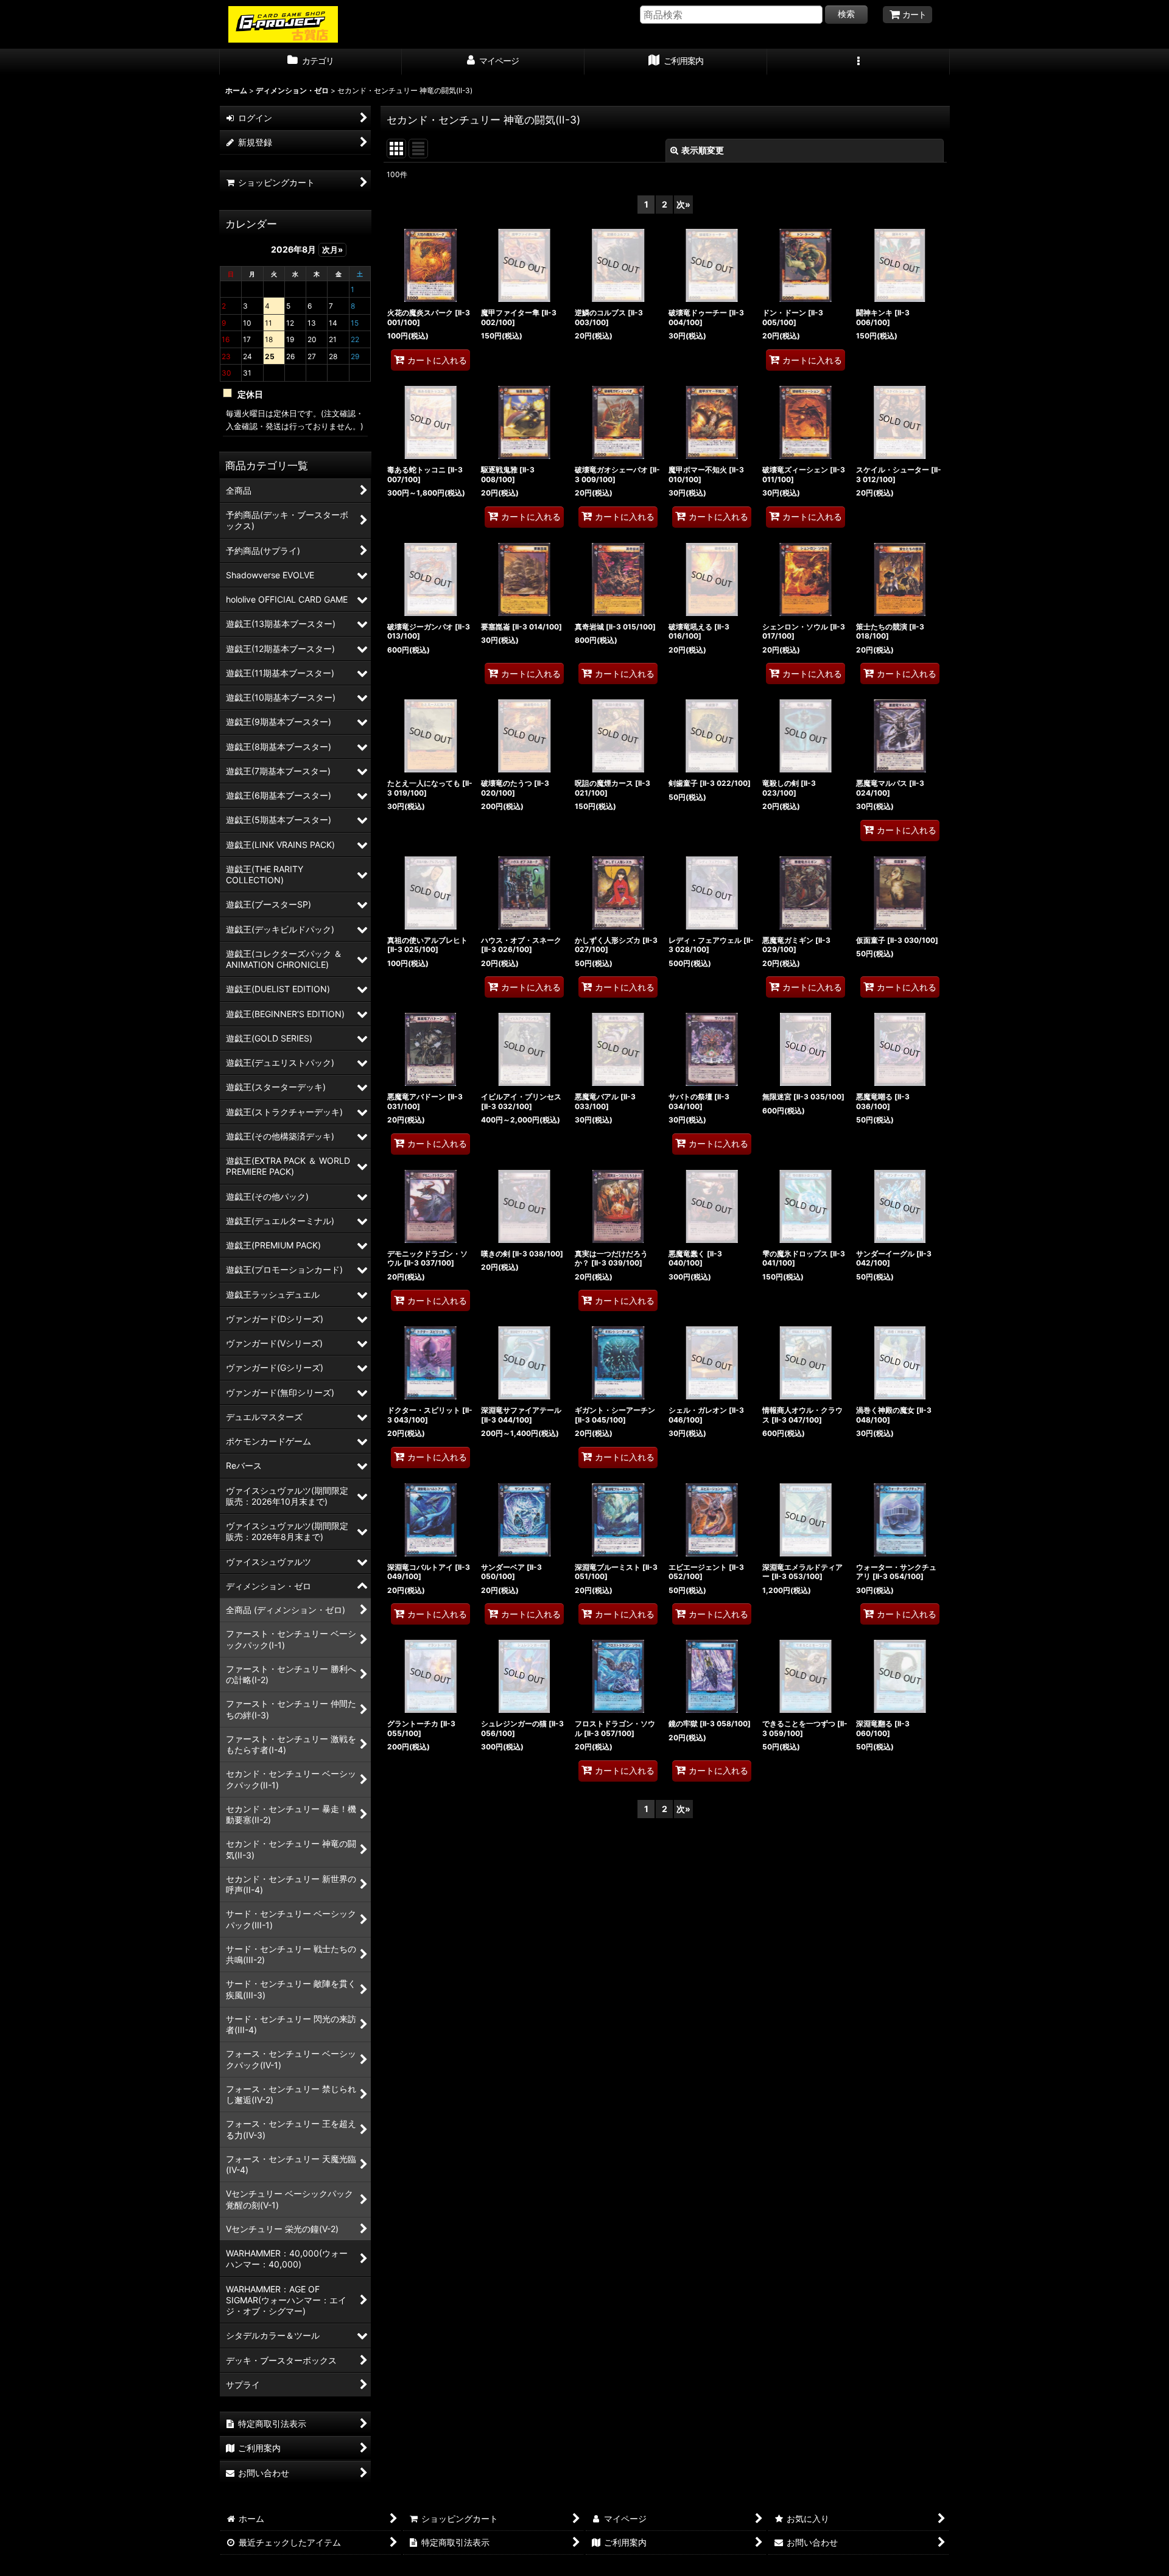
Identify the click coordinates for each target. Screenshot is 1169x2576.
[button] (858, 62)
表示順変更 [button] (703, 150)
